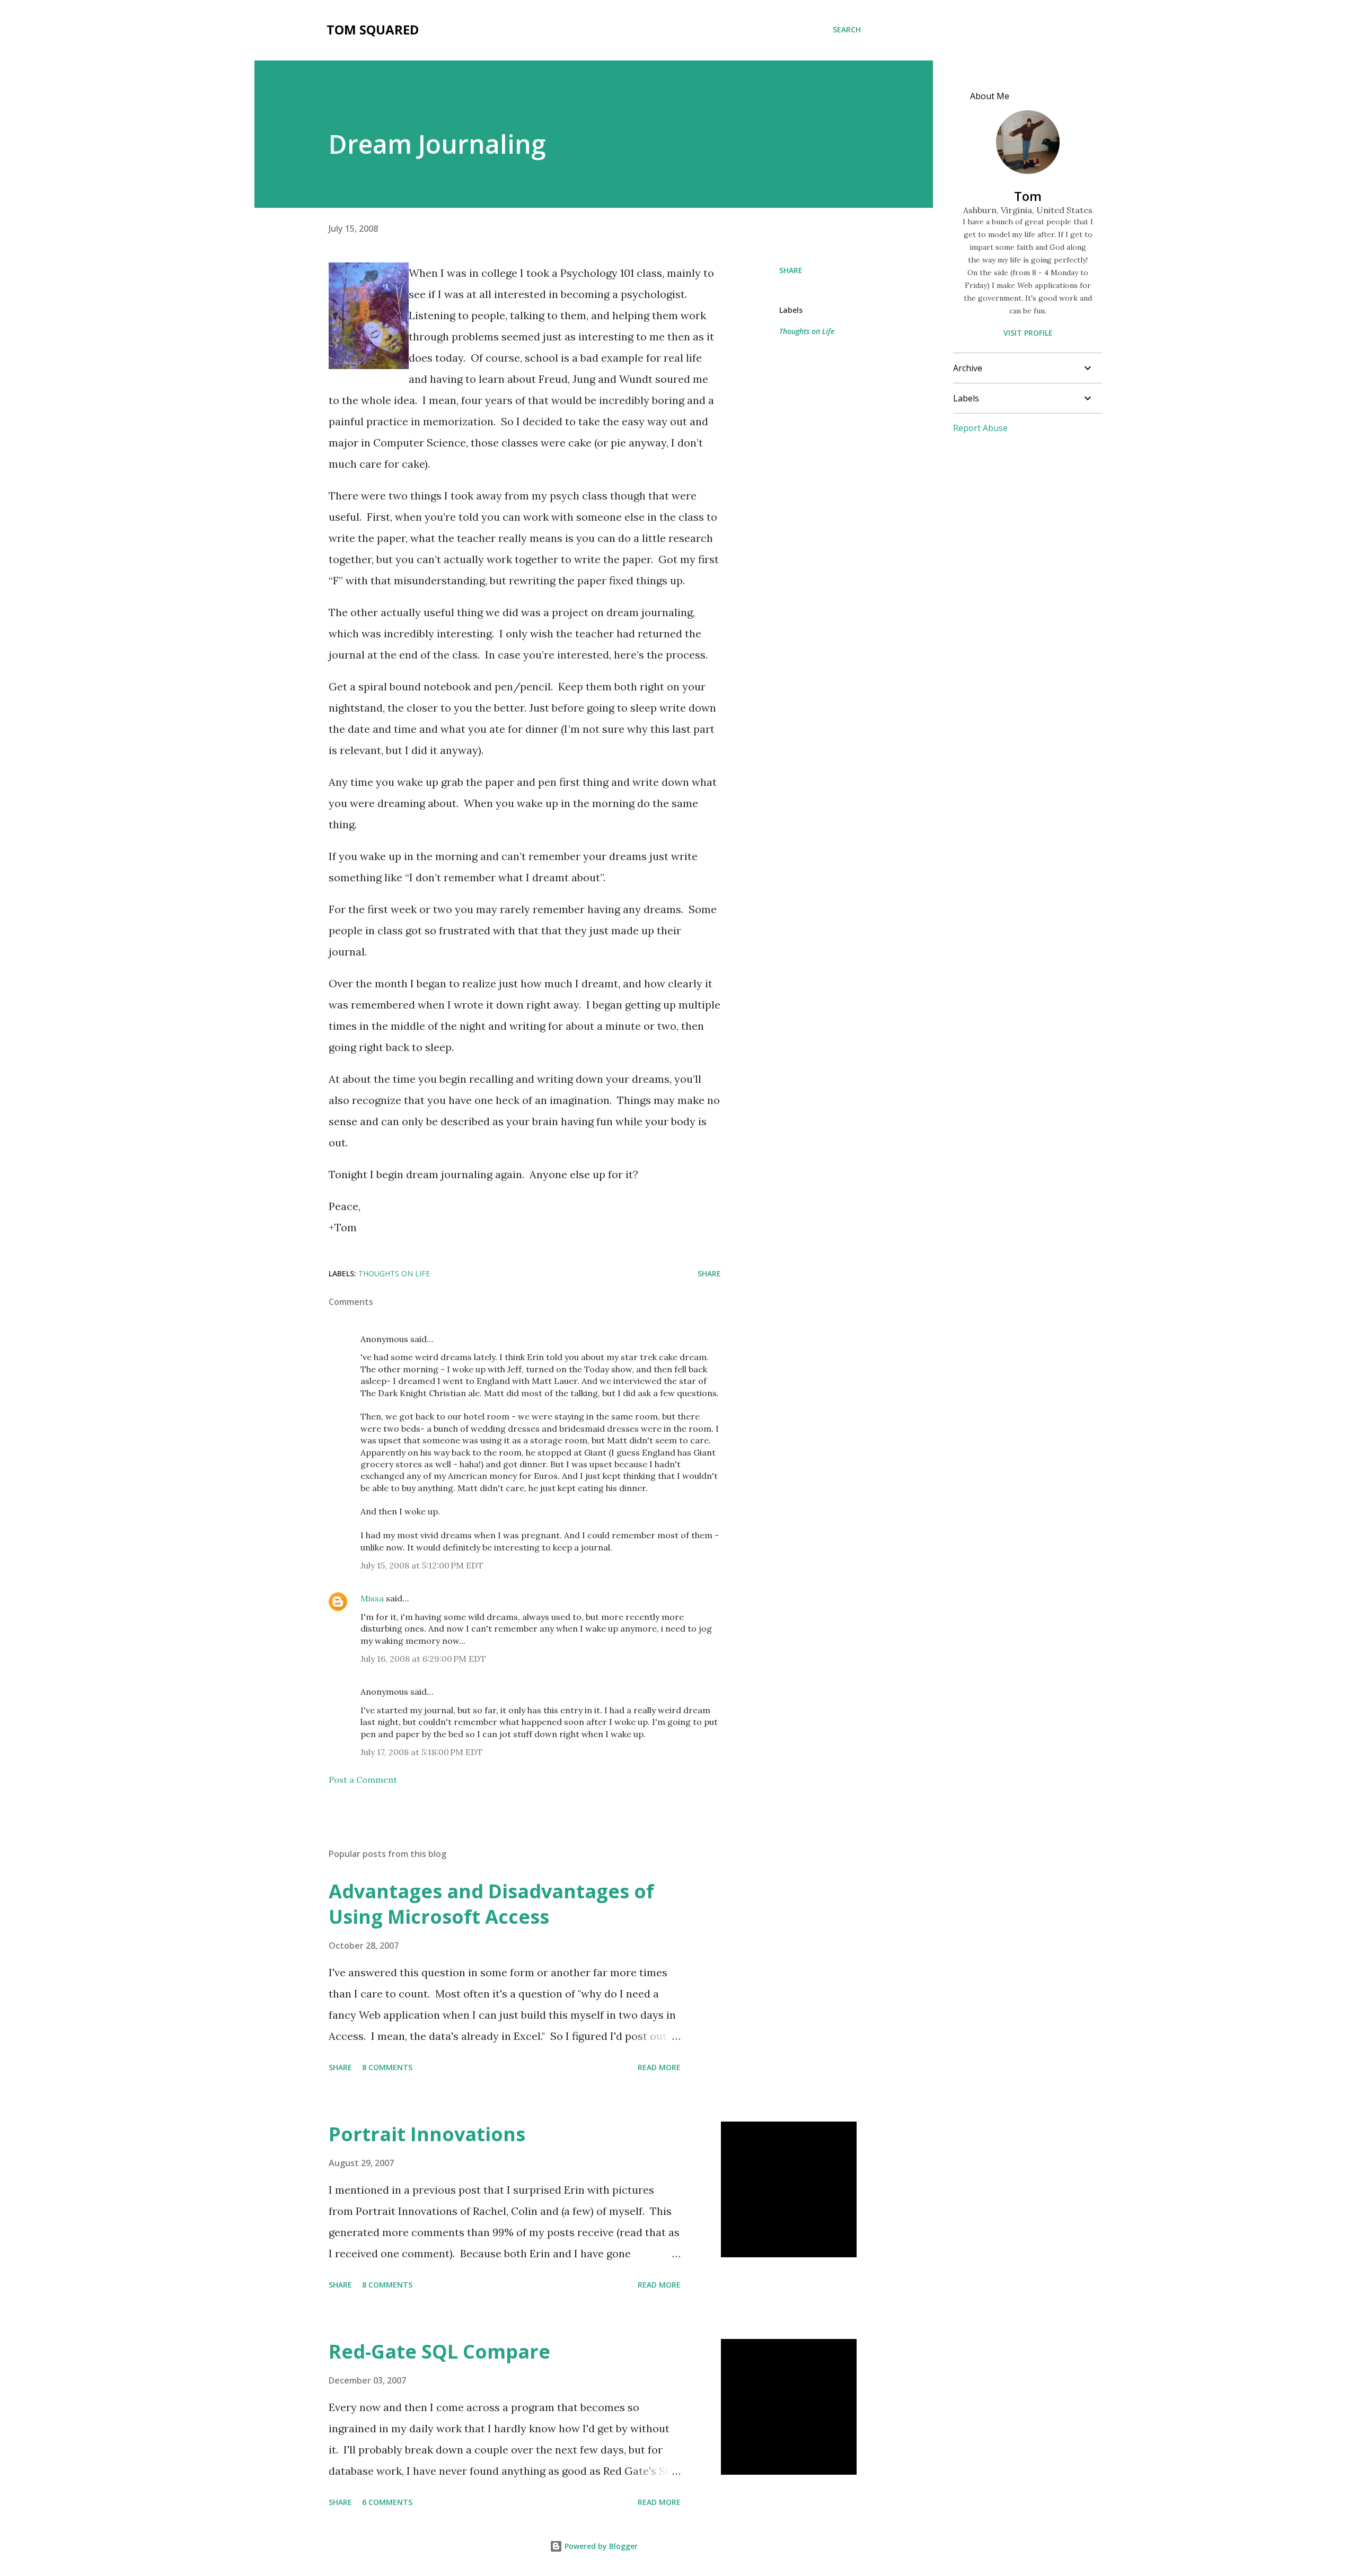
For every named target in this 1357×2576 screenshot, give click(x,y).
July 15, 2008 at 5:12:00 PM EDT (422, 1565)
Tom (1028, 196)
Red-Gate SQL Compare (439, 2351)
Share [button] (791, 270)
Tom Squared (373, 29)
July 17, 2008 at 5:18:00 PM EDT (422, 1752)
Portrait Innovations (427, 2134)
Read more (659, 2067)
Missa (372, 1598)
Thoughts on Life (807, 331)
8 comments (387, 2067)
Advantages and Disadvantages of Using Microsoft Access (491, 1904)
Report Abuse (980, 428)
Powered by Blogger (600, 2546)
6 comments (387, 2502)
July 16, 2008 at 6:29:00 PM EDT (423, 1659)
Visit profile (1028, 333)
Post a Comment (363, 1780)
